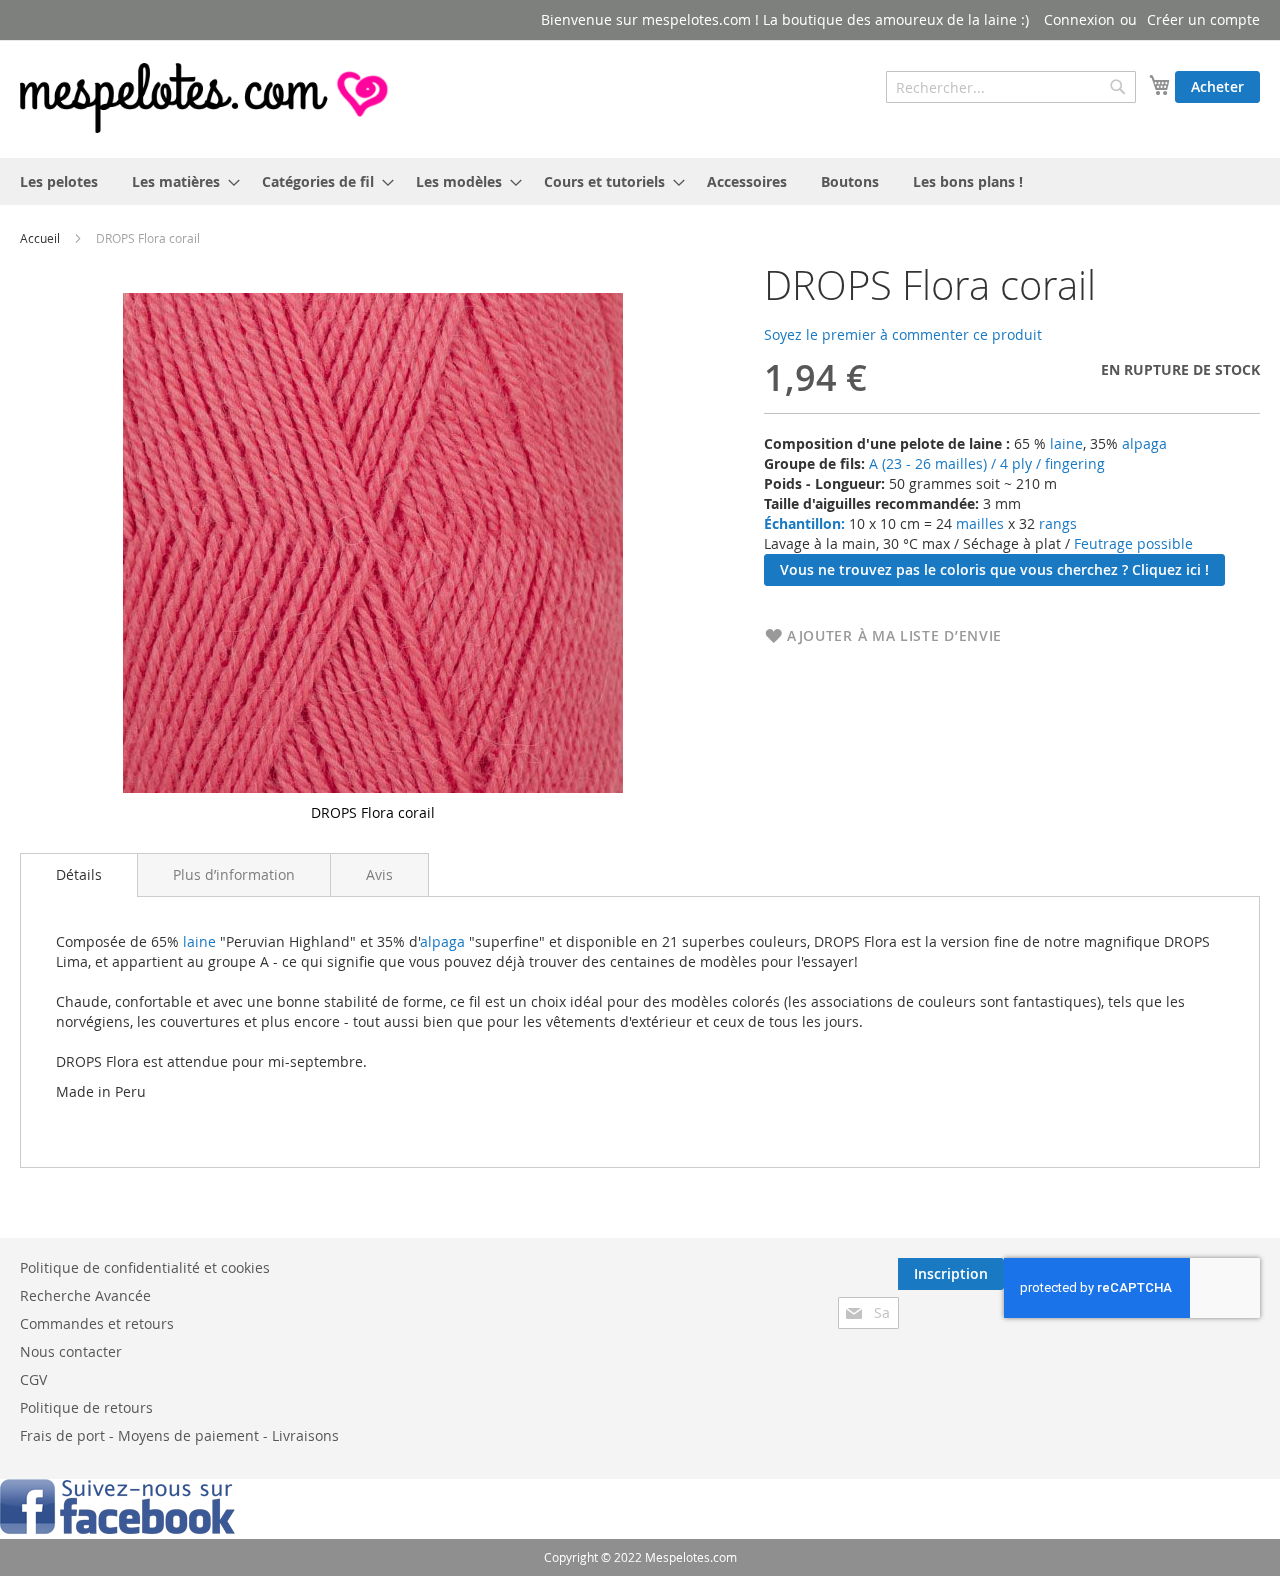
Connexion (1079, 19)
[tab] (79, 875)
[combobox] (1011, 87)
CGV (33, 1379)
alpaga (1144, 443)
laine (1064, 443)
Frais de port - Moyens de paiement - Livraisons (179, 1435)
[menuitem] (59, 181)
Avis (379, 874)
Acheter (1217, 86)
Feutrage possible (1133, 543)
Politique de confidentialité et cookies (145, 1267)
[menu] (640, 181)
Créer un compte (1203, 19)
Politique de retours (86, 1407)
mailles (978, 523)
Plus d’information (234, 874)
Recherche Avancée (85, 1295)
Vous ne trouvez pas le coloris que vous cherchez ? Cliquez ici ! (994, 569)
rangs (1056, 523)
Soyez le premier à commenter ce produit (903, 334)
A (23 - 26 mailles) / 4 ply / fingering (987, 463)
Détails (79, 874)
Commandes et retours (97, 1323)
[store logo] (206, 98)
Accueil (40, 238)
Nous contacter (71, 1351)
